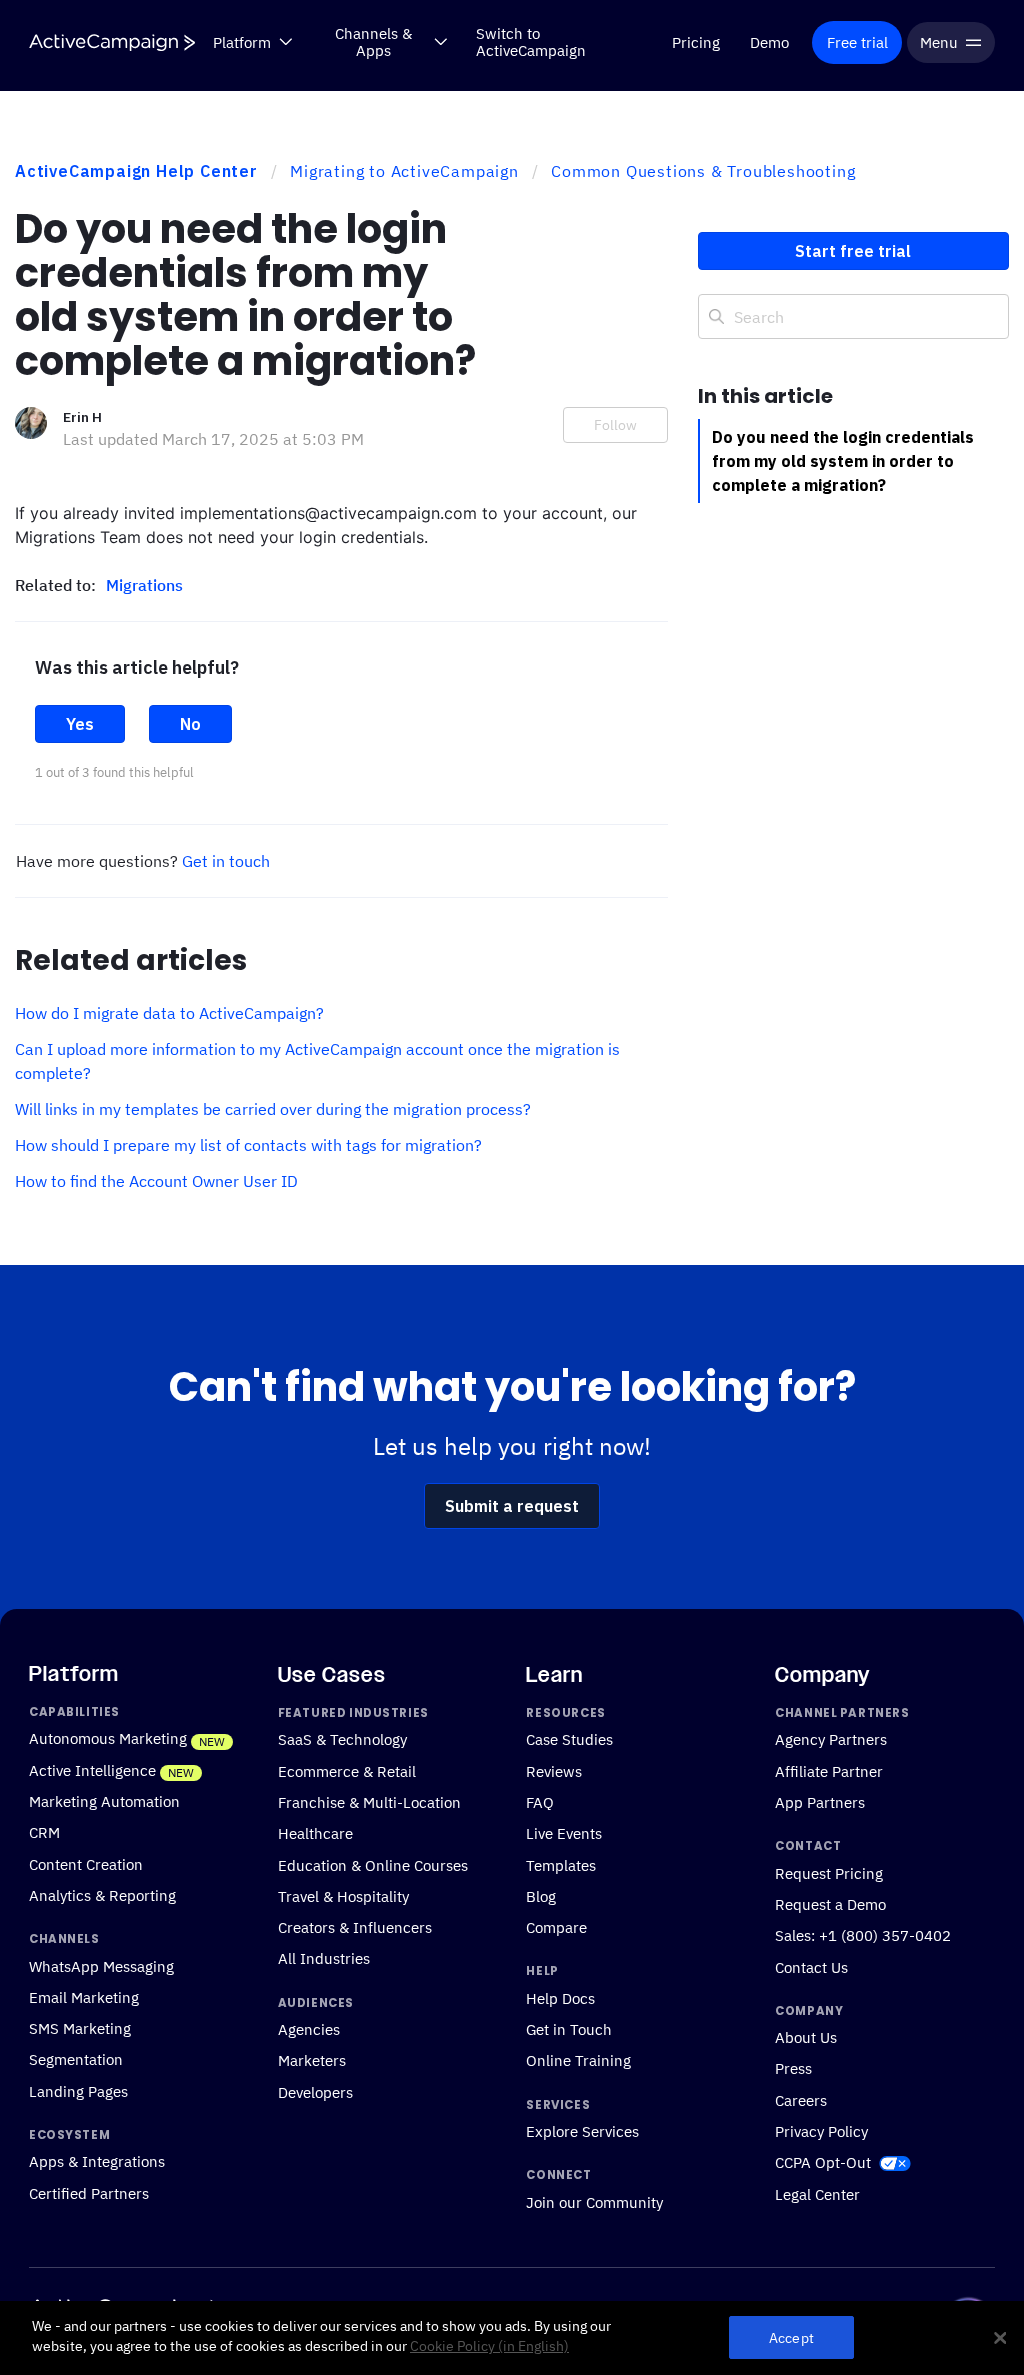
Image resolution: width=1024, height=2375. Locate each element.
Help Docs (560, 1998)
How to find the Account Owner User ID (156, 1181)
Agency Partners (831, 1739)
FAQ (540, 1802)
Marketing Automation (104, 1801)
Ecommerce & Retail (347, 1771)
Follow (615, 425)
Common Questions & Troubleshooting (703, 171)
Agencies (309, 2029)
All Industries (324, 1958)
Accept (791, 2337)
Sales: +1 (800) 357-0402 (863, 1935)
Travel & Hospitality (343, 1896)
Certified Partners (89, 2193)
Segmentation (76, 2059)
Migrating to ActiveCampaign (404, 171)
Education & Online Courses (373, 1865)
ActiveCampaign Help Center (136, 171)
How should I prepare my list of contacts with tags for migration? (248, 1145)
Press (793, 2068)
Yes (80, 724)
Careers (801, 2100)
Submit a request (512, 1506)
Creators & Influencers (355, 1927)
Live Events (564, 1833)
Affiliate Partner (829, 1771)
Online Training (578, 2060)
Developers (315, 2092)
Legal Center (817, 2194)
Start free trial (853, 251)
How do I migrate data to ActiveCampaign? (169, 1013)
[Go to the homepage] (112, 42)
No (190, 724)
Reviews (554, 1771)
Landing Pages (78, 2091)
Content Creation (86, 1864)
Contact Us (811, 1967)
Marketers (312, 2060)
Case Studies (569, 1739)
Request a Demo (830, 1904)
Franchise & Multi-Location (369, 1802)
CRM (44, 1832)
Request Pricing (829, 1873)
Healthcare (315, 1833)
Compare (556, 1927)
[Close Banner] (1000, 2338)
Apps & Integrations (97, 2161)
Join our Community (594, 2202)
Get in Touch (569, 2029)
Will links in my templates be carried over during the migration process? (273, 1109)
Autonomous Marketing (108, 1738)
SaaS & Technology (342, 1739)
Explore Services (582, 2131)
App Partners (820, 1802)
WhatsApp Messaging (101, 1966)
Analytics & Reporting (102, 1895)
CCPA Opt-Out (823, 2162)
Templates (561, 1865)
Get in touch (226, 861)
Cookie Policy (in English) (489, 2346)
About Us (806, 2037)
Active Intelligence (92, 1770)
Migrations (144, 585)
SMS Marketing (80, 2028)
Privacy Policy (821, 2131)
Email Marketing (84, 1997)
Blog (541, 1896)
